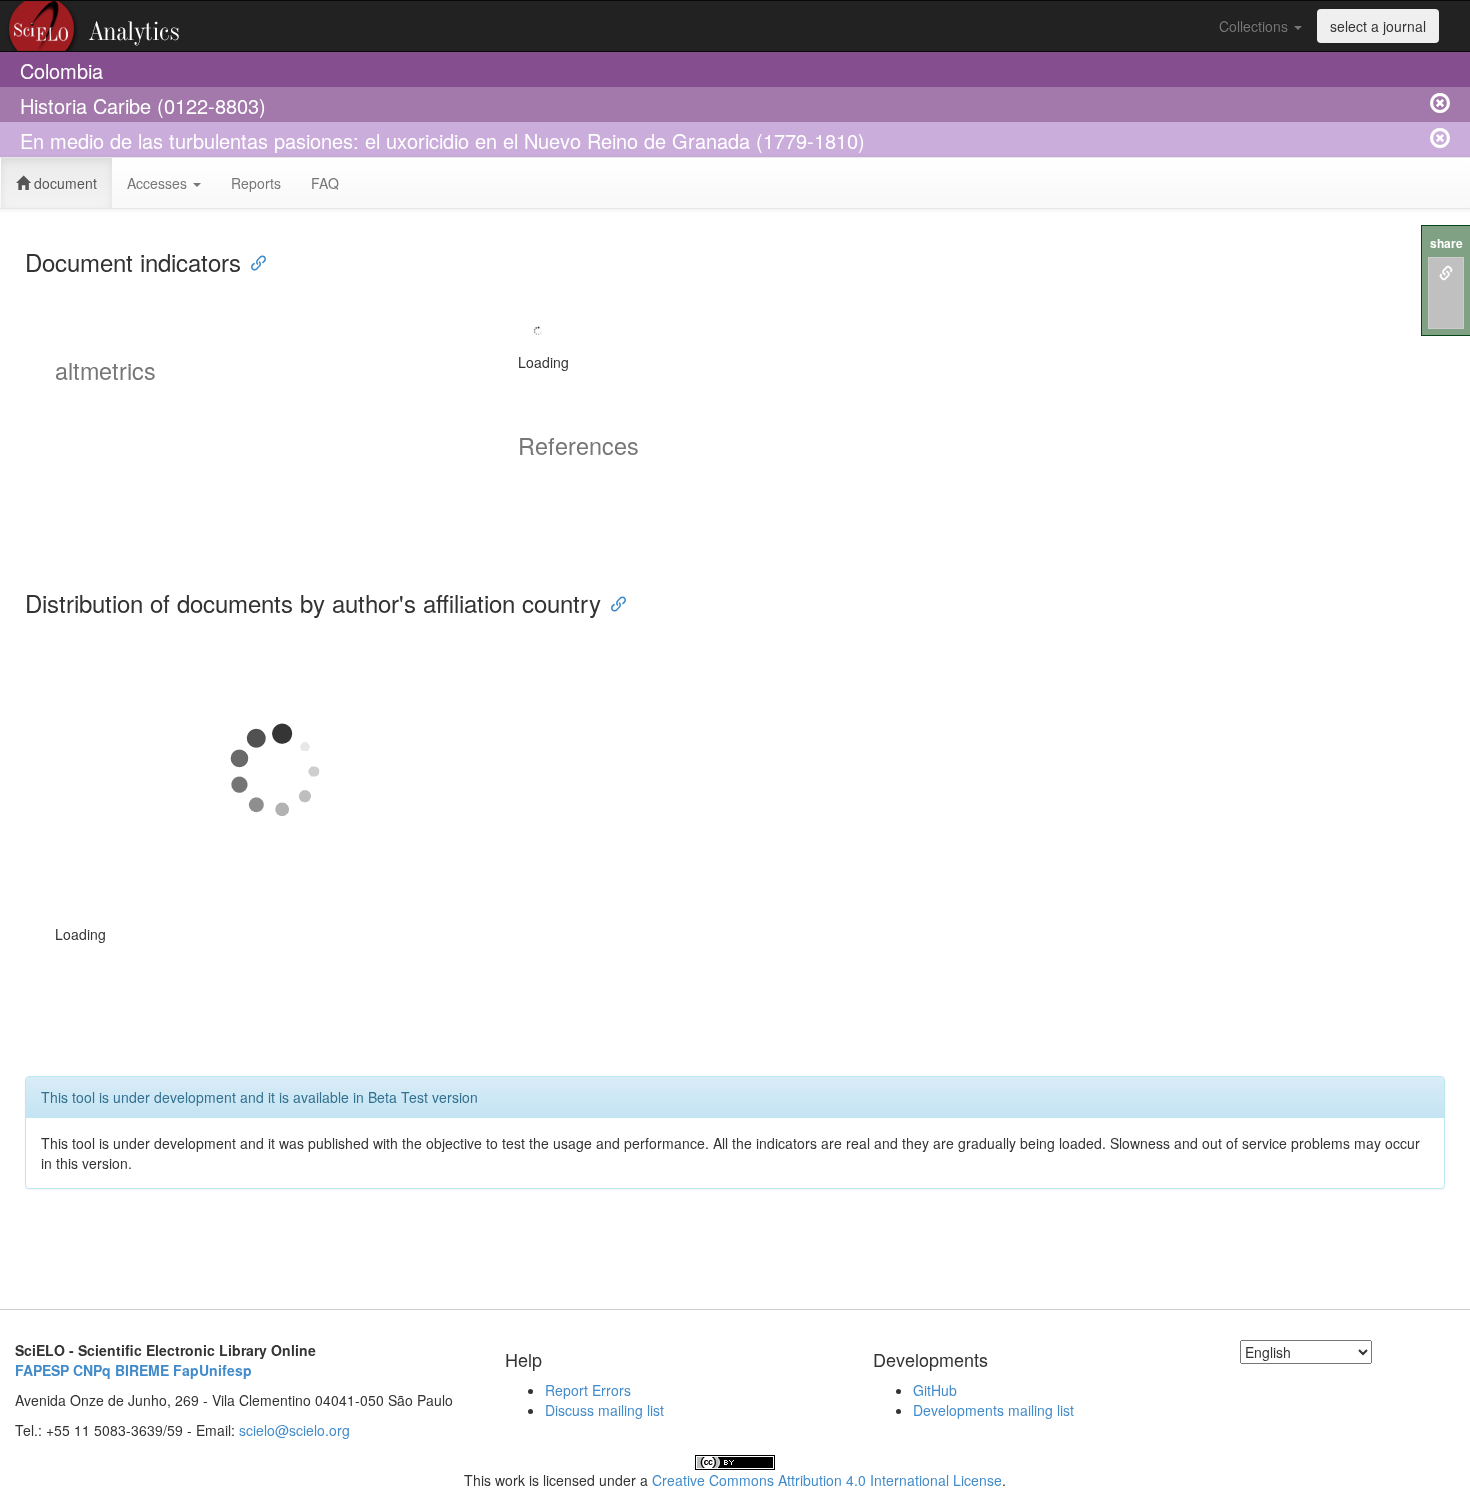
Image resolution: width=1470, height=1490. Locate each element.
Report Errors (588, 1390)
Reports (256, 183)
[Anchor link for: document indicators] (253, 261)
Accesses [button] (159, 183)
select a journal (1378, 26)
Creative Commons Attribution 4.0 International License (827, 1480)
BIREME (142, 1370)
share (1446, 243)
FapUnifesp (212, 1370)
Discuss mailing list (604, 1410)
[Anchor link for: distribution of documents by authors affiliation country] (613, 602)
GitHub (935, 1390)
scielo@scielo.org (294, 1430)
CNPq (92, 1370)
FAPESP (42, 1370)
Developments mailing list (993, 1410)
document (63, 183)
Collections (1255, 26)
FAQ (325, 183)
